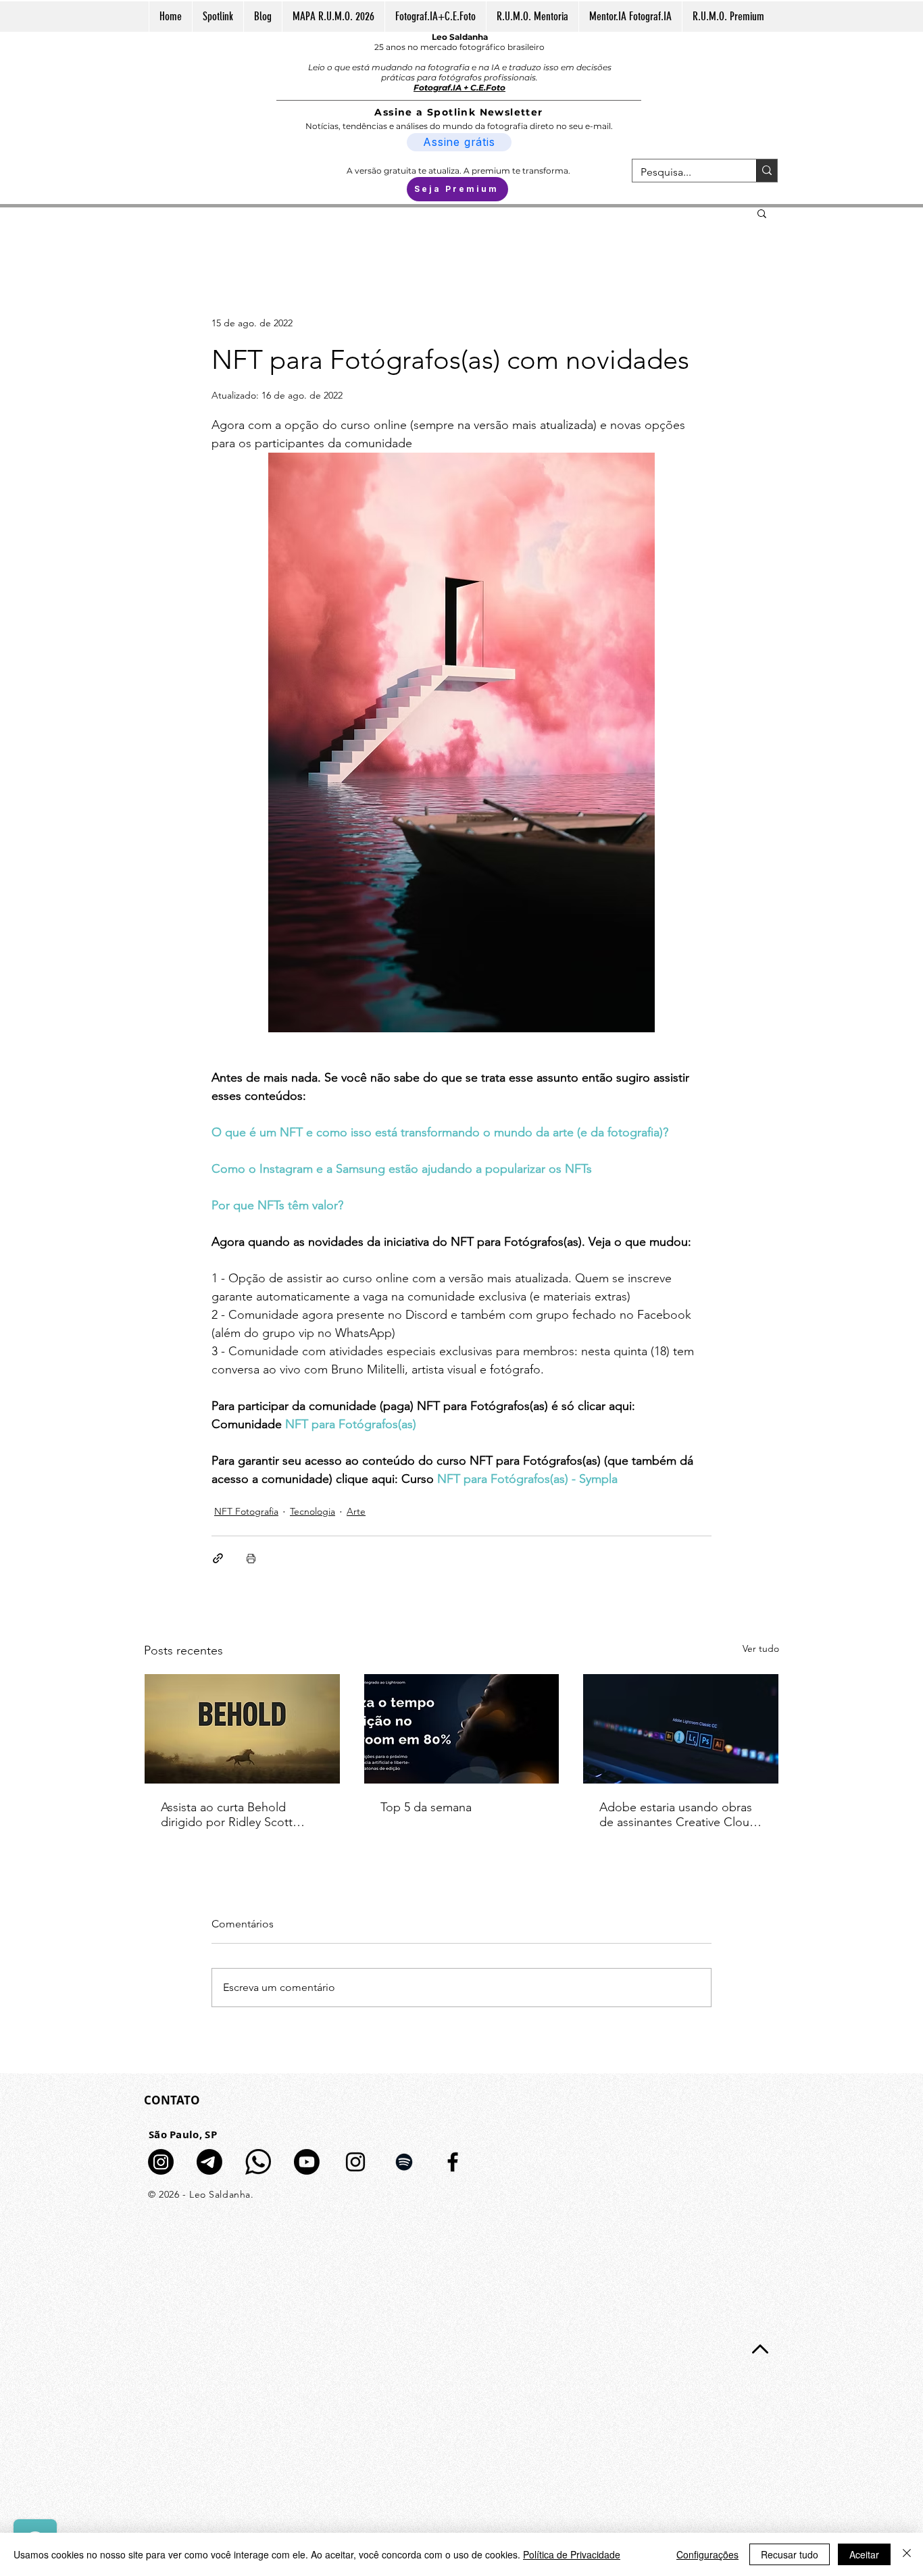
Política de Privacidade (572, 2554)
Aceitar (864, 2554)
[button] (762, 213)
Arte (356, 1511)
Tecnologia (313, 1511)
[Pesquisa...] (767, 171)
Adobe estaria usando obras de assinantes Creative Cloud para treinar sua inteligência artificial (678, 1815)
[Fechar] (907, 2554)
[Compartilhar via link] (218, 1558)
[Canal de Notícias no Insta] (161, 2162)
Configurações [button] (707, 2554)
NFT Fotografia (246, 1511)
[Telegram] (209, 2162)
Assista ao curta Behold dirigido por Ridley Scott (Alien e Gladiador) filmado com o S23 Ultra (233, 1815)
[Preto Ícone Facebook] (453, 2162)
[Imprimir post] (251, 1558)
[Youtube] (307, 2162)
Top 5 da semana (426, 1807)
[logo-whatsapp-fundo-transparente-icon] (258, 2162)
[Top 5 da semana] (462, 1729)
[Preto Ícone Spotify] (404, 2162)
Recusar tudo (790, 2554)
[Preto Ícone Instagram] (355, 2162)
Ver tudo (761, 1648)
